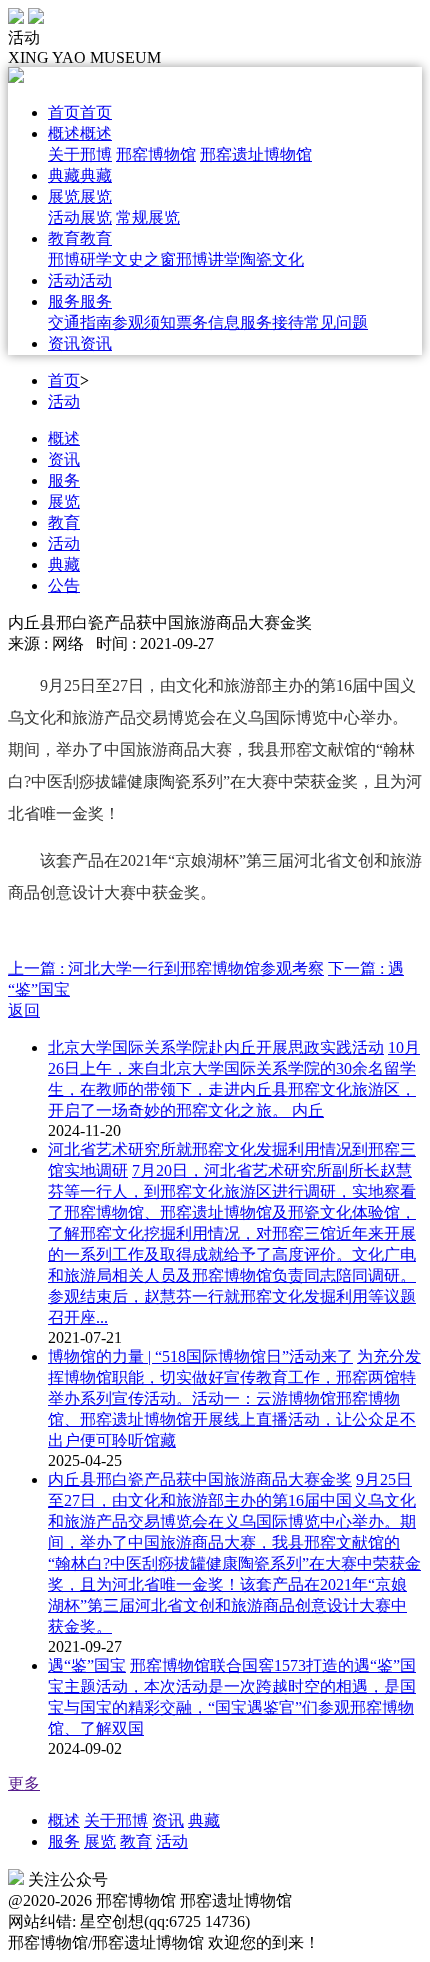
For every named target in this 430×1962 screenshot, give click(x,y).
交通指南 (80, 322)
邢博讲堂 (208, 259)
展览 (64, 501)
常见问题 (336, 322)
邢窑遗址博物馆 (256, 154)
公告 (64, 585)
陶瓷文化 (272, 259)
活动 (64, 401)
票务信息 (208, 322)
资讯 (64, 459)
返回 (24, 1010)
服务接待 (272, 322)
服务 (64, 480)
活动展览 (80, 217)
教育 (64, 522)
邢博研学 (80, 259)
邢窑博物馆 (156, 154)
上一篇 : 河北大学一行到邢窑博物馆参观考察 (166, 968)
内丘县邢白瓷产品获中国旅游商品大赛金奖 (200, 1479)
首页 (64, 380)
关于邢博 (80, 154)
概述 (64, 438)
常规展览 (148, 217)
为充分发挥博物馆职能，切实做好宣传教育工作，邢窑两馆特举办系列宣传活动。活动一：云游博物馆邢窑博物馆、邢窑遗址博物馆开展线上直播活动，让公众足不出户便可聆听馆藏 (234, 1398)
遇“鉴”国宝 (87, 1665)
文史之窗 (144, 259)
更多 (24, 1783)
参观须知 (144, 322)
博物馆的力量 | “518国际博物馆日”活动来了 (200, 1356)
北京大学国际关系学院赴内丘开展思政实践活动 (216, 1047)
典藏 (64, 564)
